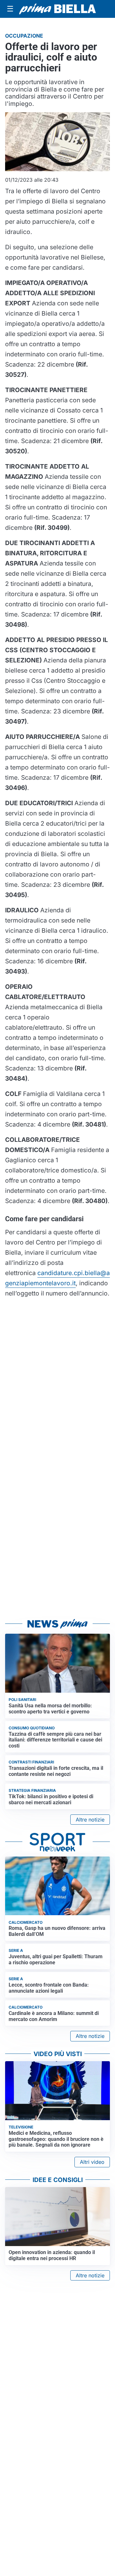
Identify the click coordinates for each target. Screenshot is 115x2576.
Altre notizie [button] (90, 1820)
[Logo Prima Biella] (57, 9)
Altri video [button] (92, 2162)
